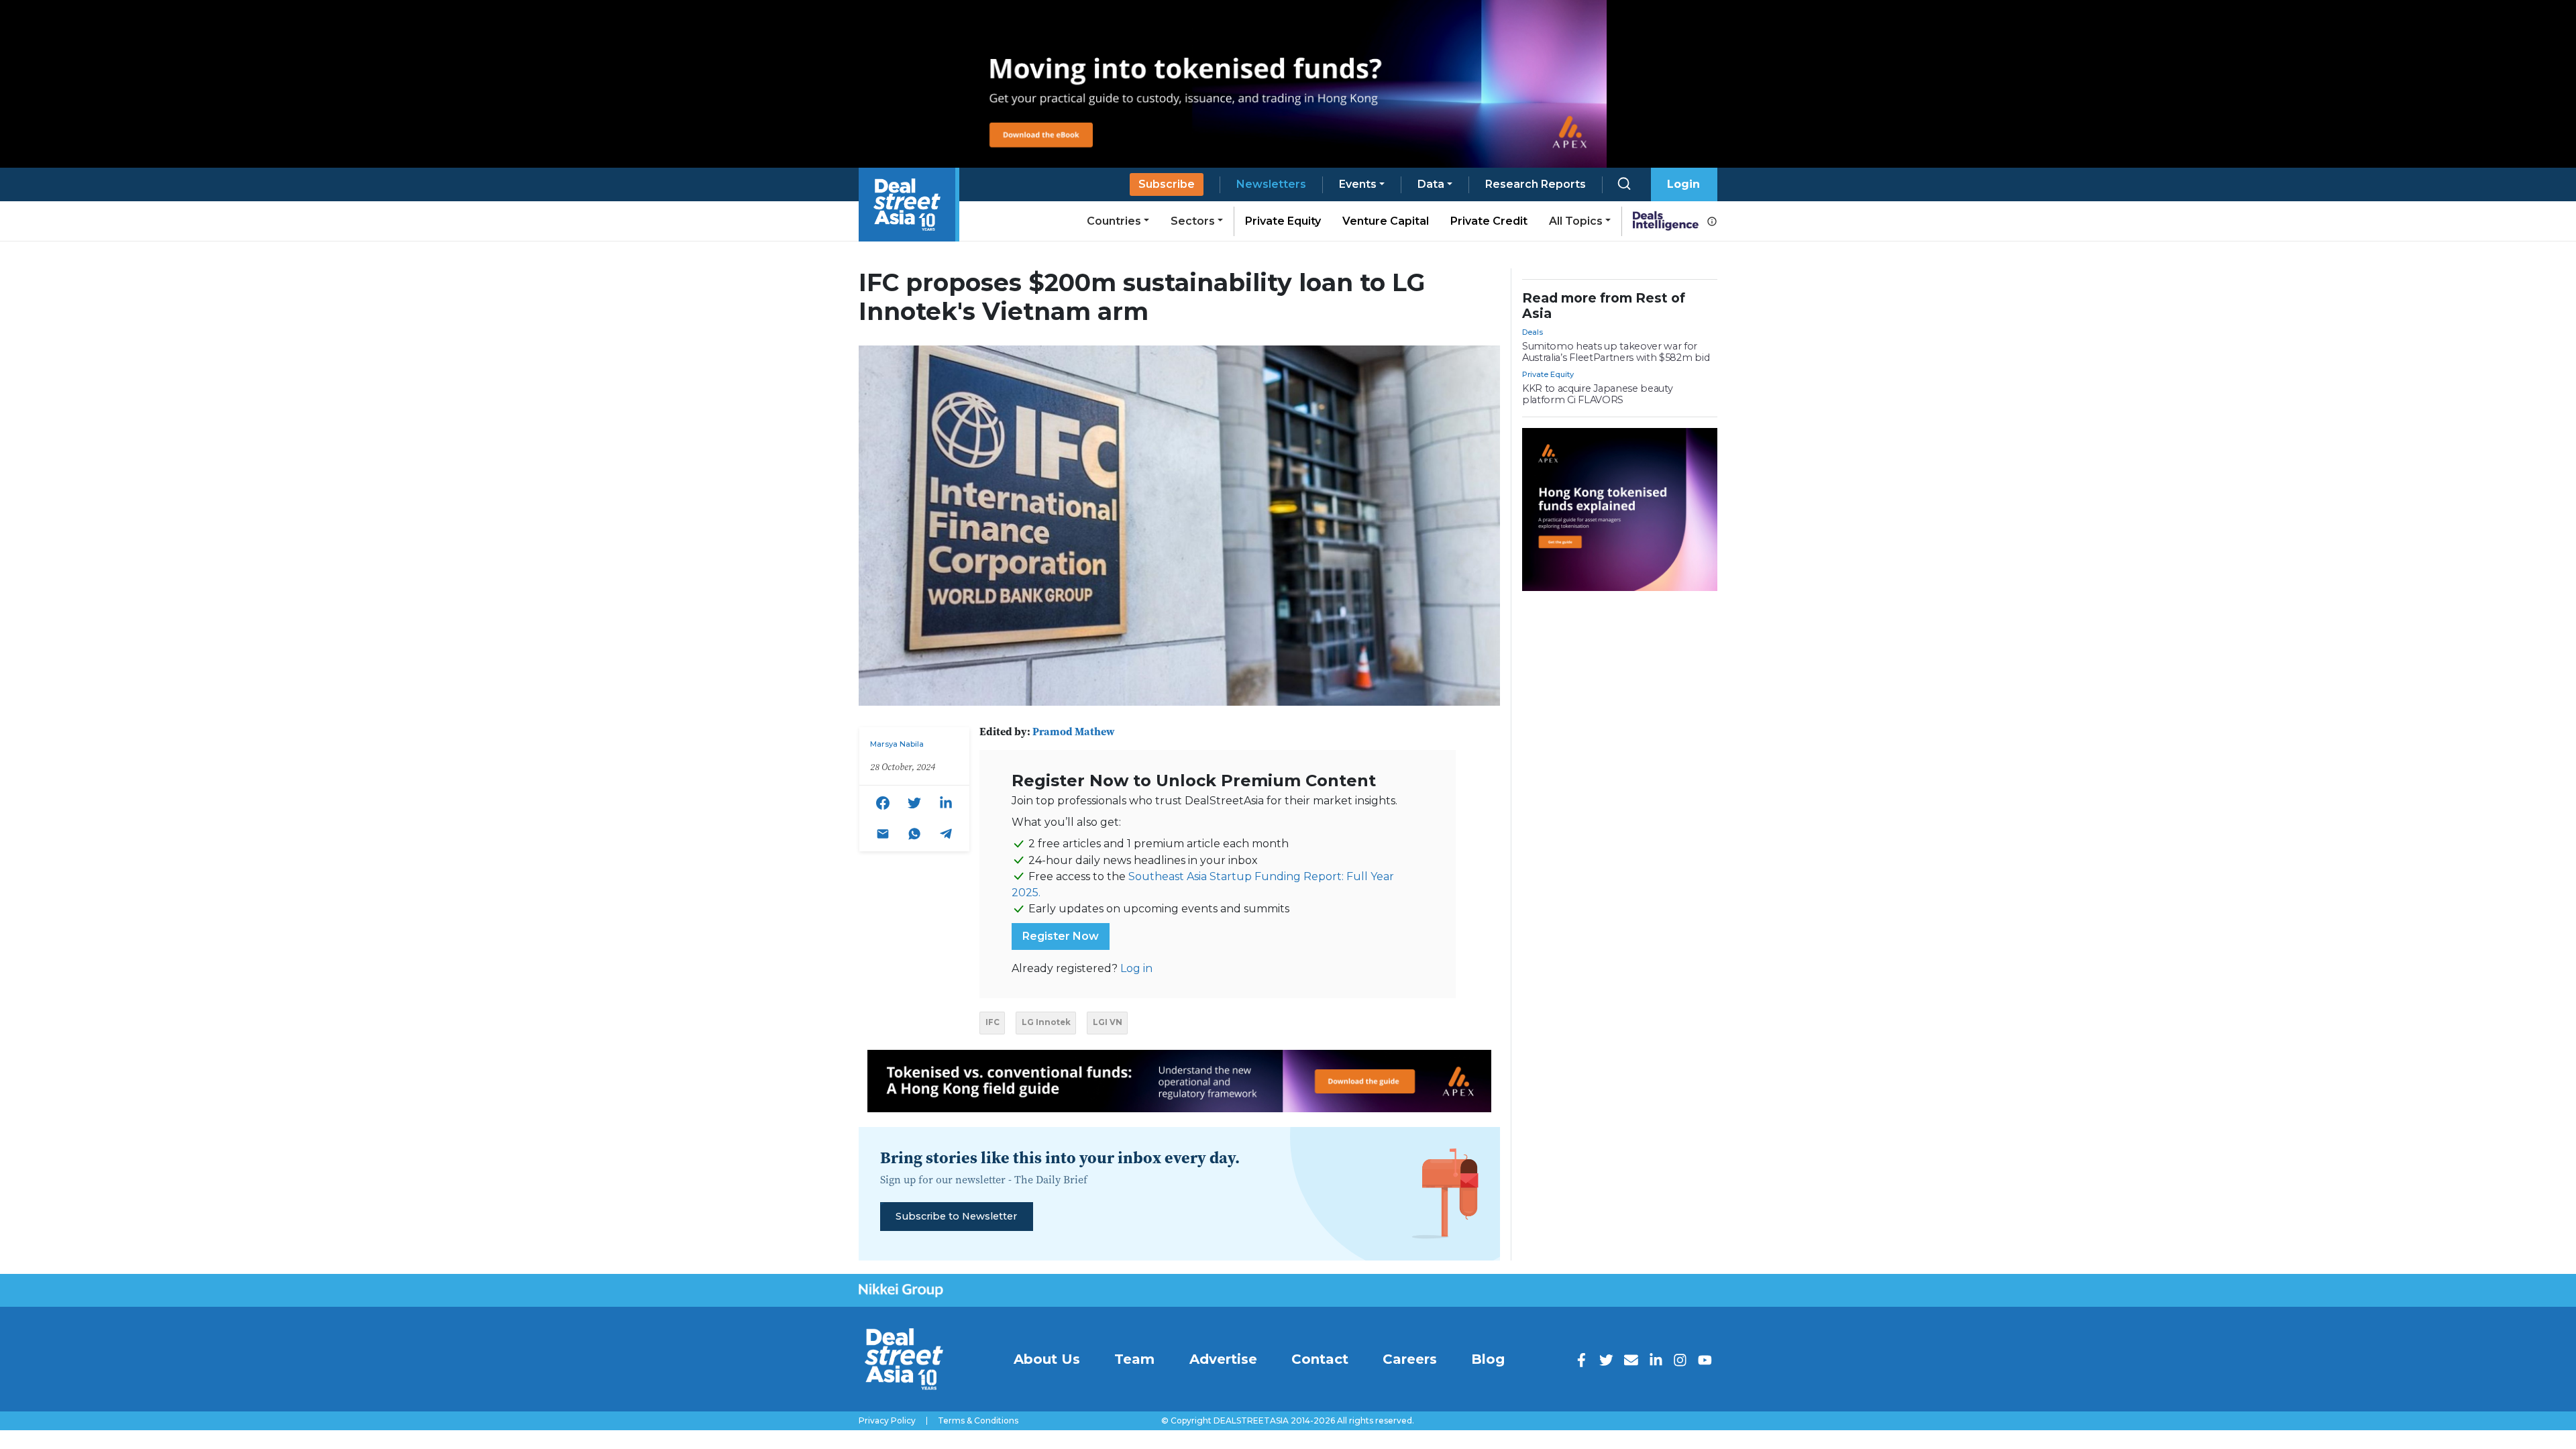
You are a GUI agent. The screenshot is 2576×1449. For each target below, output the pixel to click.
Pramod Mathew (1074, 731)
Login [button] (1683, 184)
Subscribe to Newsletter (956, 1216)
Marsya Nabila (897, 744)
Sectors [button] (1193, 221)
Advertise (1223, 1359)
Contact (1320, 1359)
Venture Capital (1386, 221)
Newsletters (1271, 184)
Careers (1410, 1359)
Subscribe (1167, 184)
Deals (1533, 332)
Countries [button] (1114, 221)
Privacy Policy (887, 1421)
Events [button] (1358, 184)
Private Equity (1283, 221)
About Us (1047, 1359)
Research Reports (1536, 184)
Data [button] (1431, 184)
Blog (1488, 1359)
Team (1134, 1359)
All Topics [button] (1576, 221)
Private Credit (1489, 221)
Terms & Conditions (978, 1421)
